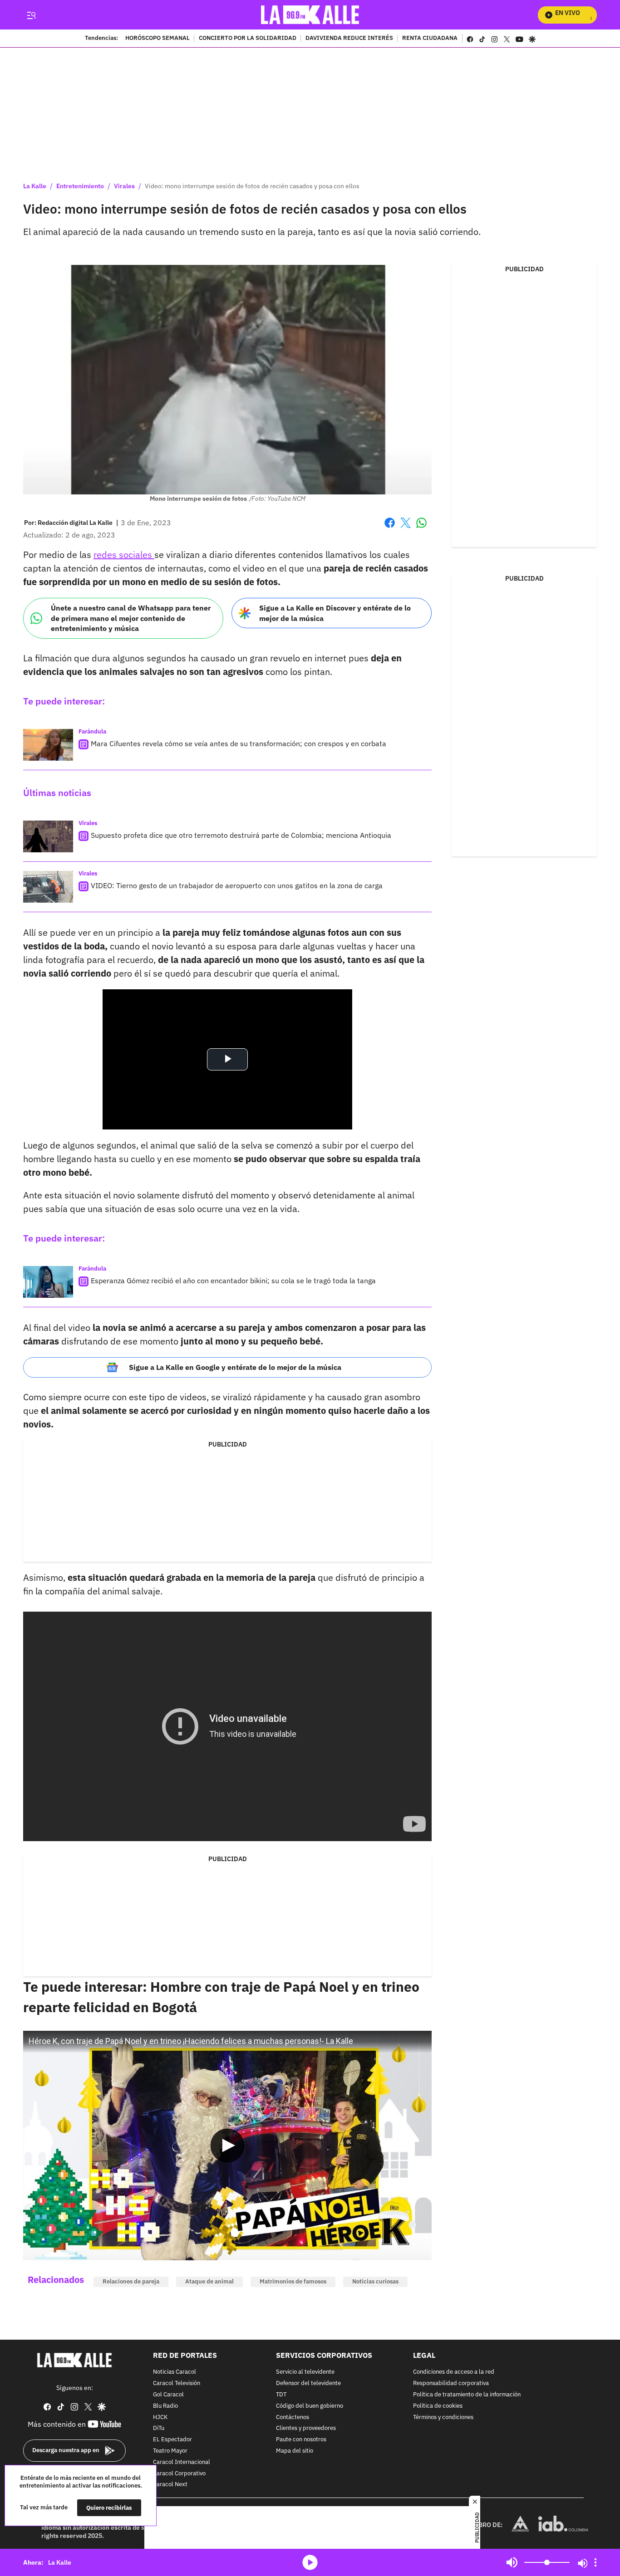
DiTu (159, 2428)
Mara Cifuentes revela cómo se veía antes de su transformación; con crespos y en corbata (239, 743)
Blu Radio (165, 2406)
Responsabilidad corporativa (451, 2383)
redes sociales (124, 555)
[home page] (310, 15)
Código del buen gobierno (310, 2406)
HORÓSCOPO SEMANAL (157, 39)
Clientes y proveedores (306, 2428)
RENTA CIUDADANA (430, 39)
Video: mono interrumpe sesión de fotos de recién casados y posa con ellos (252, 186)
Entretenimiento (80, 186)
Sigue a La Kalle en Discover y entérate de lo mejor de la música (335, 613)
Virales (124, 186)
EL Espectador (172, 2440)
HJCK (160, 2417)
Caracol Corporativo (179, 2473)
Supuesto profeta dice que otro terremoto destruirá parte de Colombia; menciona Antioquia (241, 835)
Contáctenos (293, 2417)
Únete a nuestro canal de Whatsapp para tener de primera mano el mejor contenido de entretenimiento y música (131, 618)
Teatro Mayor (170, 2451)
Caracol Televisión (177, 2383)
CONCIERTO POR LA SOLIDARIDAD (248, 39)
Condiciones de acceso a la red (454, 2372)
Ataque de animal (209, 2281)
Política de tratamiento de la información (467, 2395)
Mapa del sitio (295, 2451)
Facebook (390, 528)
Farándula (92, 731)
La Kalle (35, 186)
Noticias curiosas (375, 2281)
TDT (281, 2395)
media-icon (310, 2562)
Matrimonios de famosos (293, 2281)
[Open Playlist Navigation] (595, 2562)
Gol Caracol (168, 2395)
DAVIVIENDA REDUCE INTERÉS (349, 39)
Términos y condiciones (443, 2417)
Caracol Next (170, 2485)
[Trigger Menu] (31, 15)
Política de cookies (438, 2406)
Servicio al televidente (305, 2372)
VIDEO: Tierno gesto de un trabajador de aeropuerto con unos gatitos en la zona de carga (237, 885)
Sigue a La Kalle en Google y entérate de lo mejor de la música (235, 1367)
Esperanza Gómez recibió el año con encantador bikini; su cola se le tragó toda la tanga (233, 1281)
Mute (512, 2562)
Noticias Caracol (175, 2372)
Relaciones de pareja (131, 2281)
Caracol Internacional (182, 2462)
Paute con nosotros (301, 2440)
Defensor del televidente (308, 2383)
